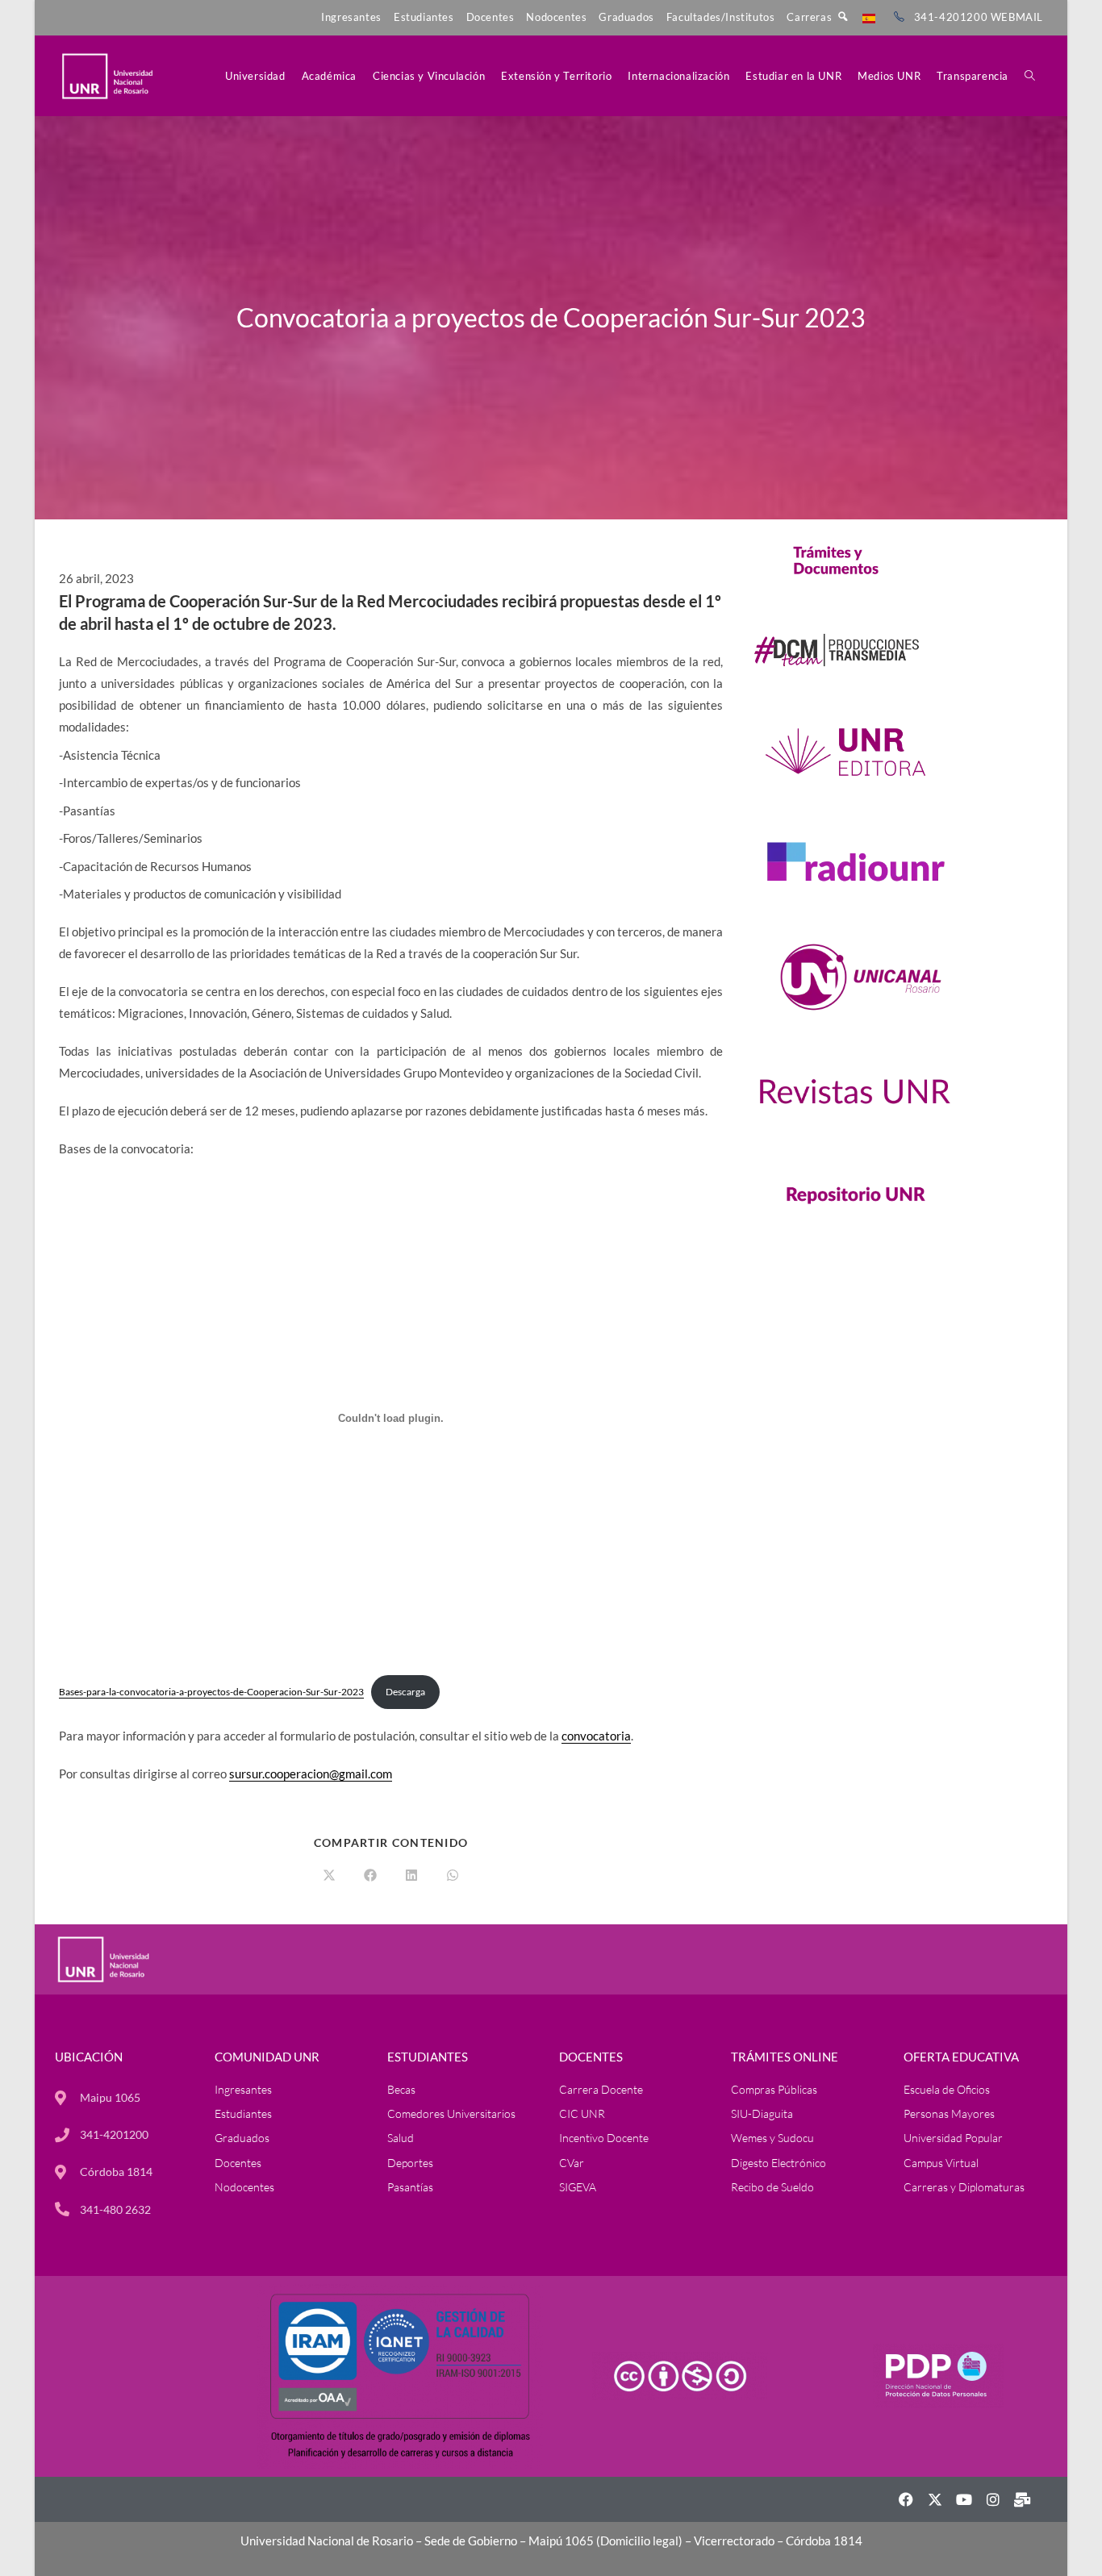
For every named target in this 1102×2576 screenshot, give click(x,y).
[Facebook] (906, 2499)
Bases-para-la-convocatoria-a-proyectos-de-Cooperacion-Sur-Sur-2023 (211, 1692)
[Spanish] (869, 17)
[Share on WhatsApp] (453, 1876)
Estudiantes (424, 17)
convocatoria (596, 1736)
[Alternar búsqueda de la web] (1030, 76)
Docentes (490, 17)
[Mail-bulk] (1022, 2499)
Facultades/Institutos (721, 17)
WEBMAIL (1017, 17)
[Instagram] (993, 2499)
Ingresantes (351, 17)
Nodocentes (556, 17)
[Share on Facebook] (370, 1876)
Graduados (626, 17)
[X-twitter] (935, 2499)
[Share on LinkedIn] (411, 1876)
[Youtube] (964, 2499)
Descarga (405, 1692)
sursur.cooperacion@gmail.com (311, 1774)
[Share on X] (329, 1876)
